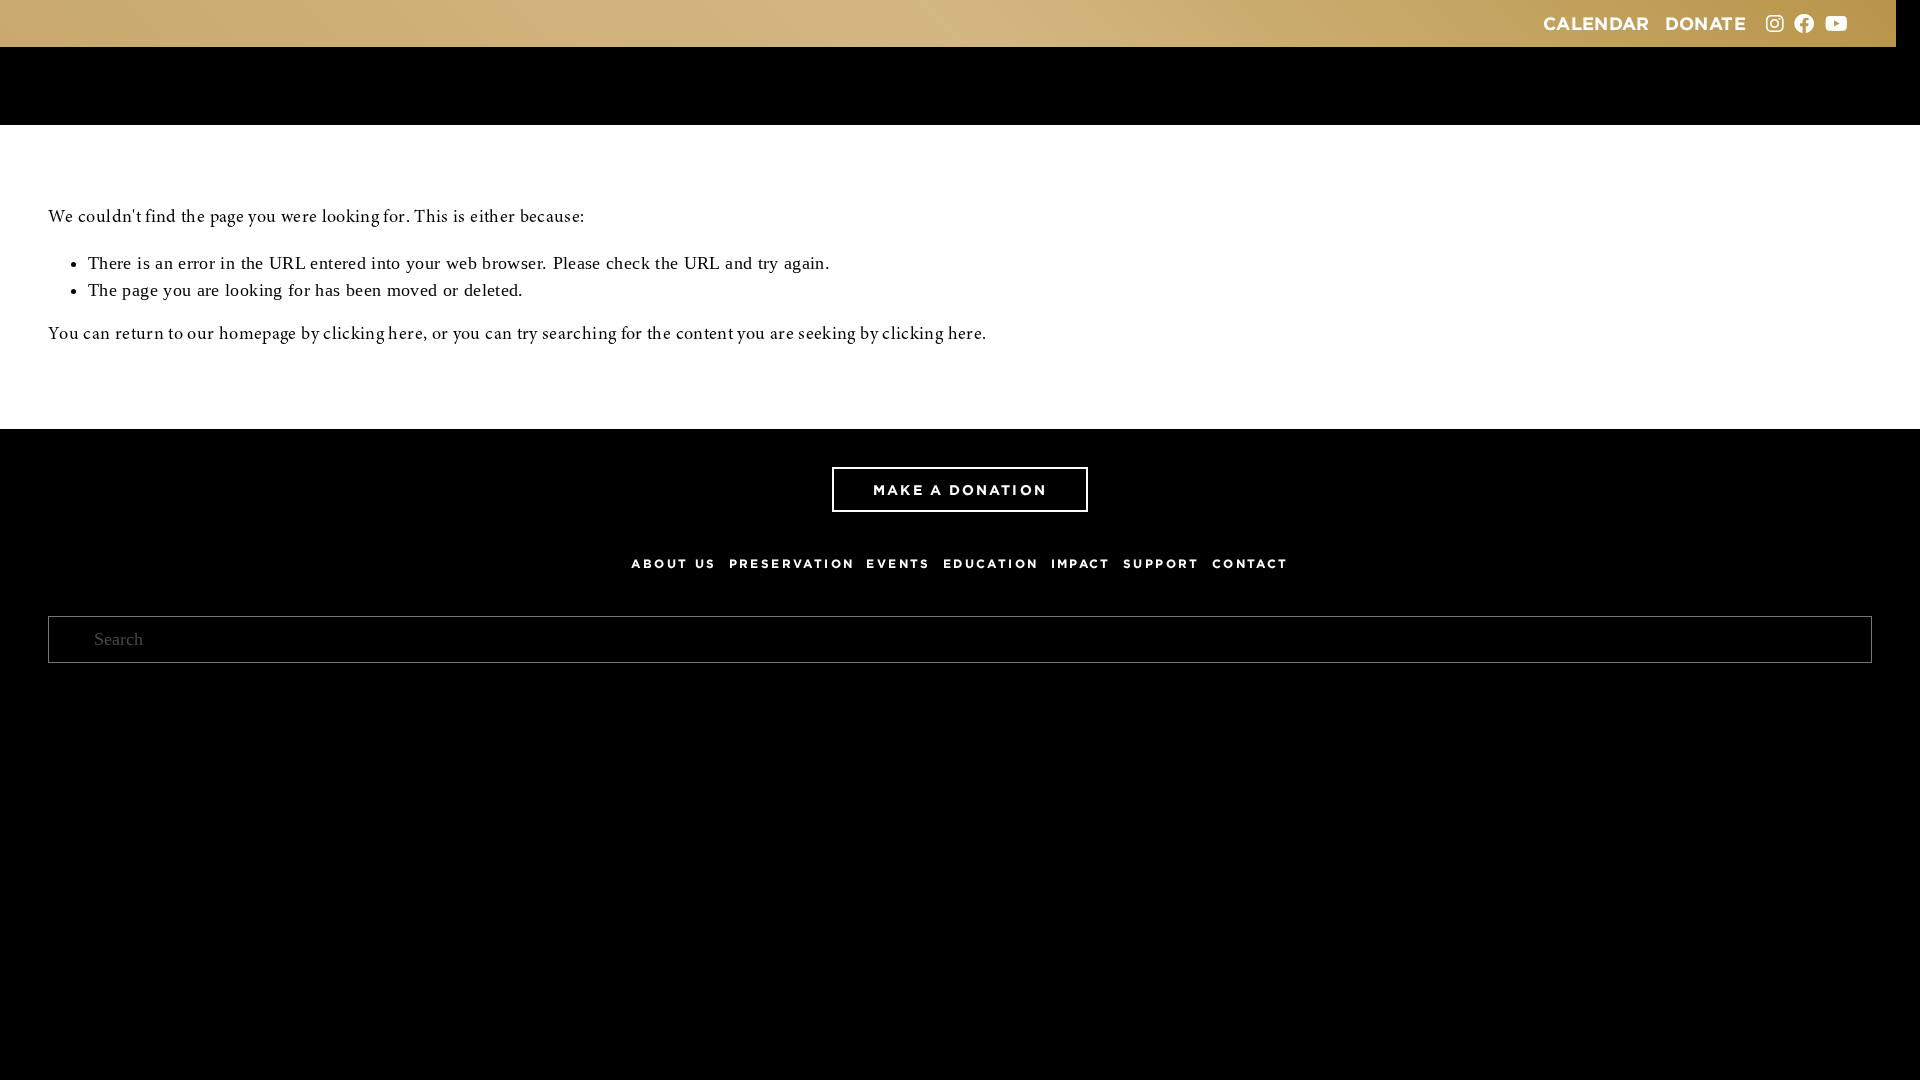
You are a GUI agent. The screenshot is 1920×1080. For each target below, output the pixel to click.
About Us (673, 563)
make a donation (960, 489)
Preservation (792, 563)
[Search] (56, 85)
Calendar (1596, 23)
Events (898, 563)
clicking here (373, 335)
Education (991, 563)
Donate (1705, 23)
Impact (1081, 563)
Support (1161, 563)
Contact (1250, 563)
